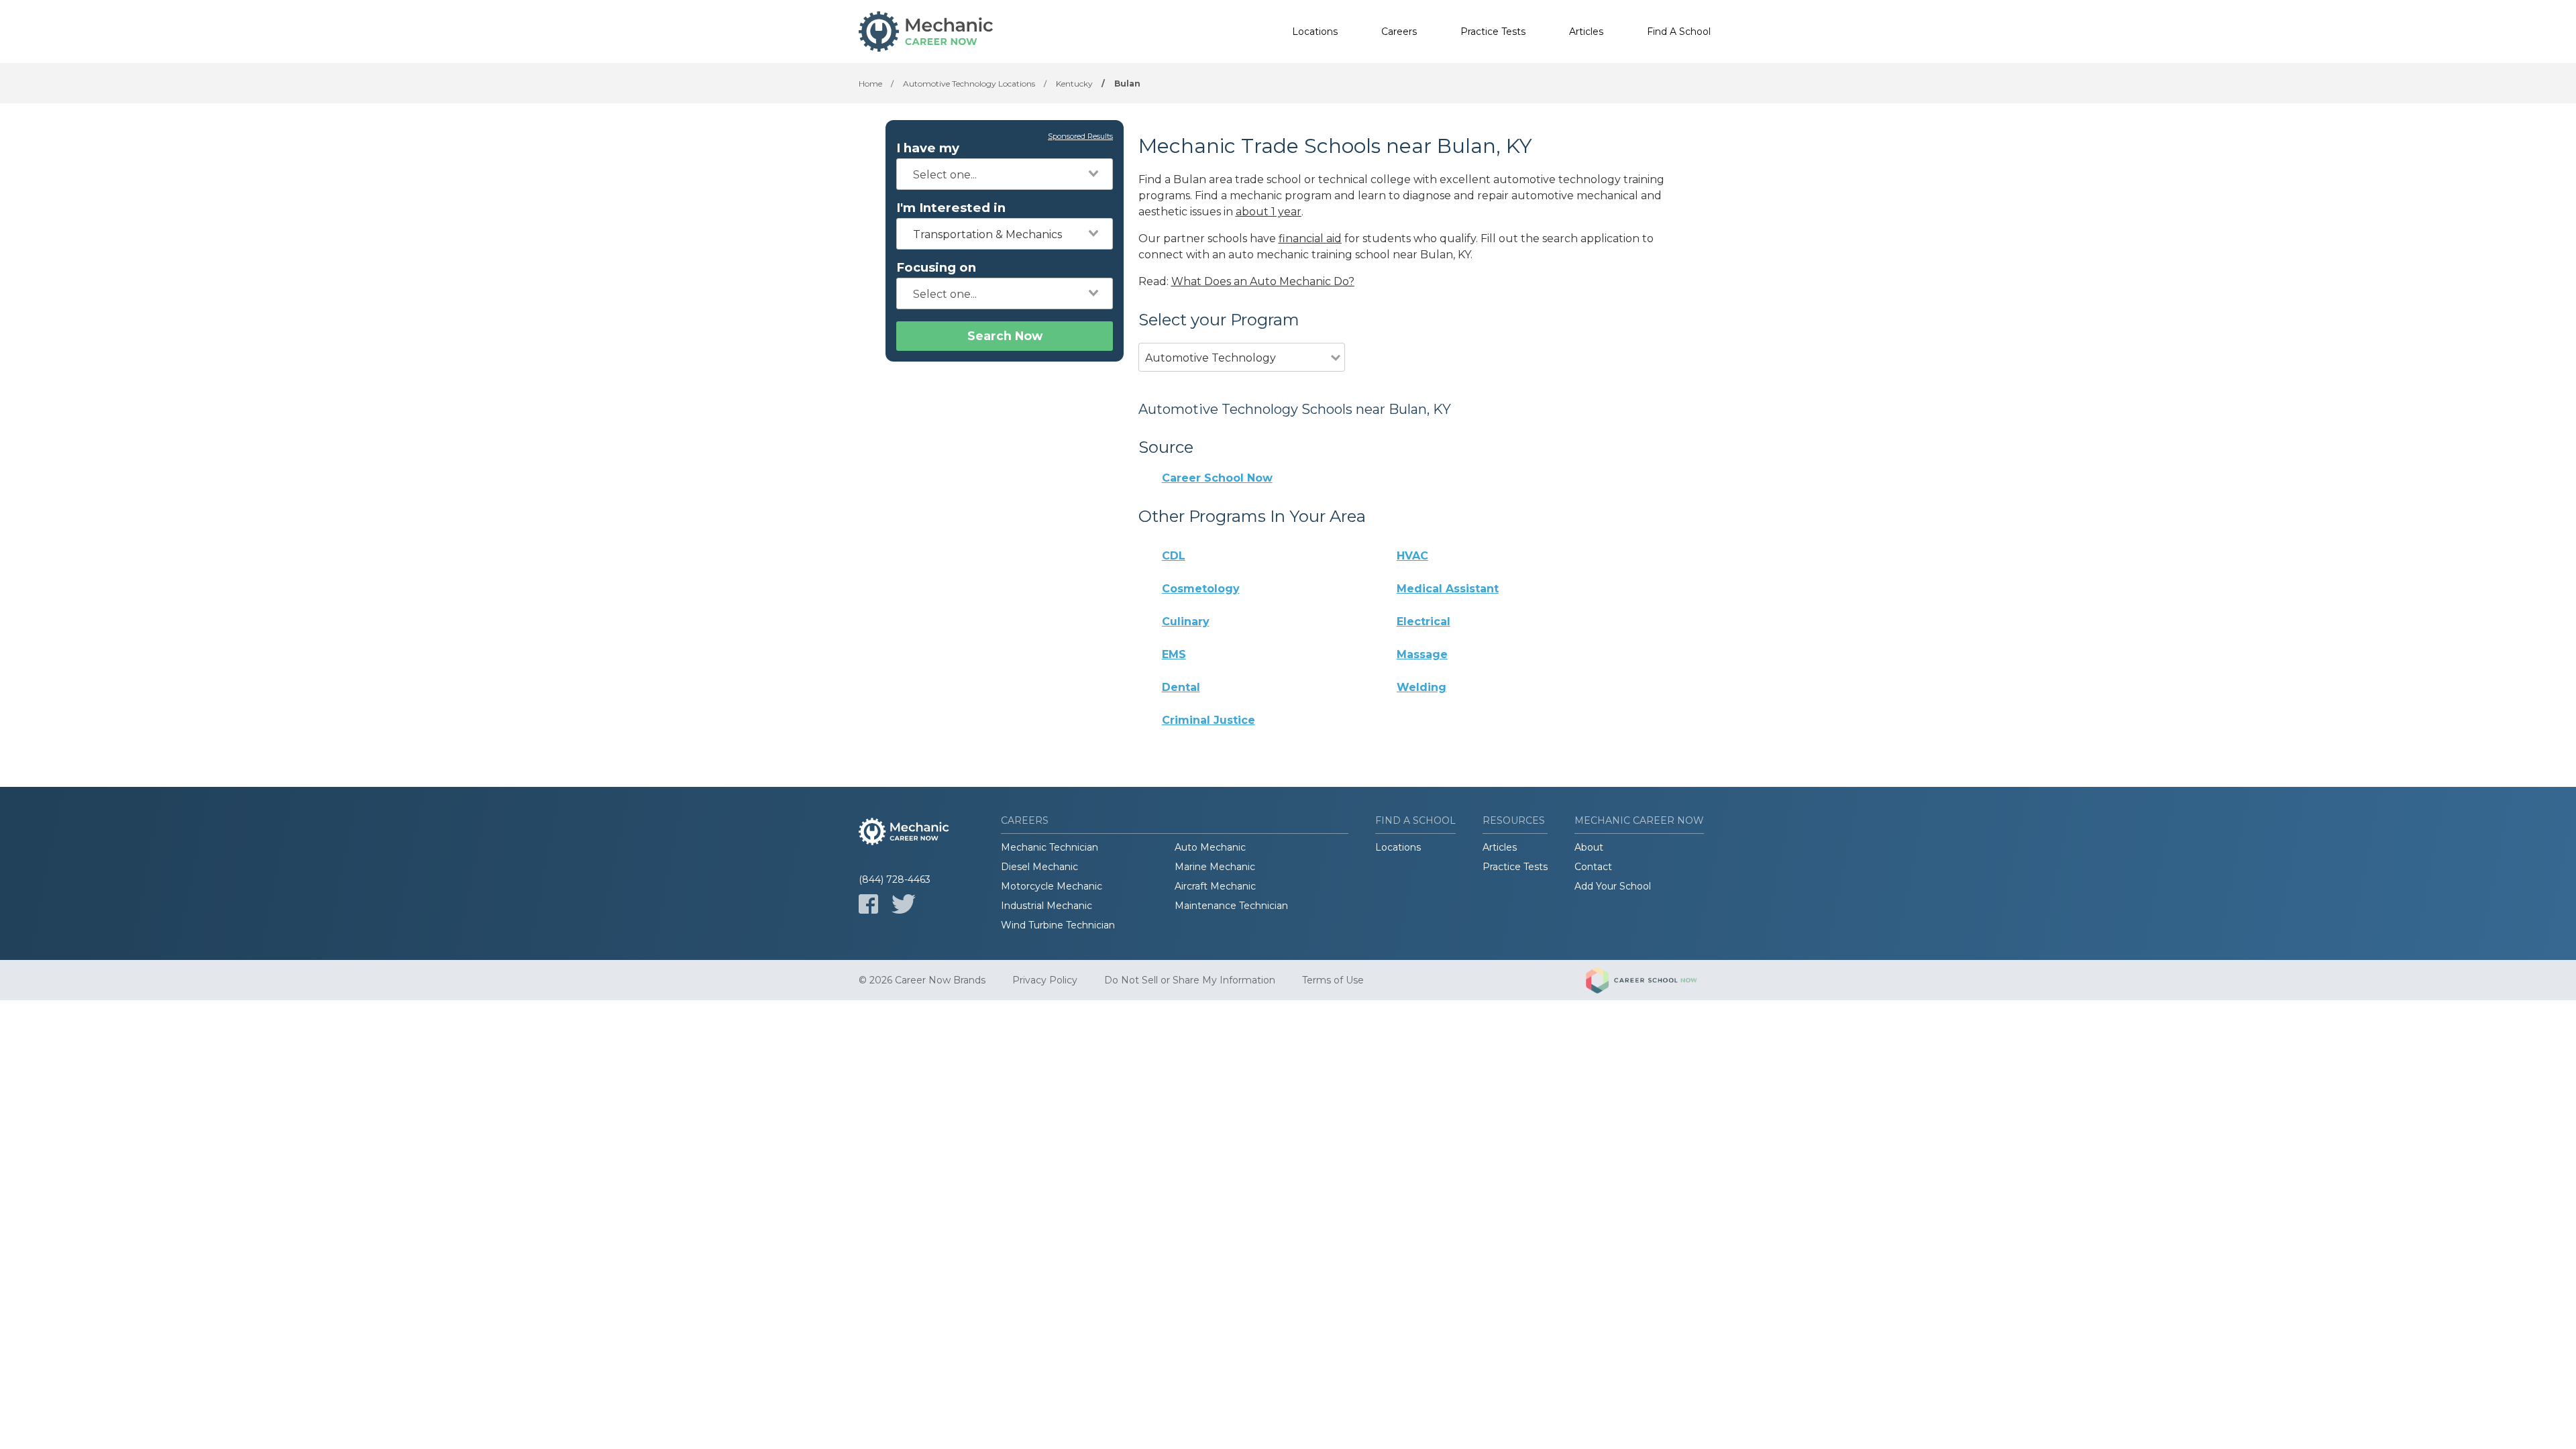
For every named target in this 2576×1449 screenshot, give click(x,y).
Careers (1399, 32)
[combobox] (1005, 174)
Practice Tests (1493, 32)
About (1589, 847)
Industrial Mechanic (1046, 906)
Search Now (1005, 336)
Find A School (1679, 32)
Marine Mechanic (1215, 867)
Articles (1586, 32)
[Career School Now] (1652, 980)
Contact (1593, 867)
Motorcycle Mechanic (1052, 886)
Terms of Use (1333, 980)
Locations (1315, 32)
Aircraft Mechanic (1215, 886)
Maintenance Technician (1231, 906)
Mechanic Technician (1050, 847)
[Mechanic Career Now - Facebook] (868, 904)
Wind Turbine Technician (1058, 925)
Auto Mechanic (1210, 847)
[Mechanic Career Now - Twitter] (904, 904)
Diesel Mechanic (1039, 867)
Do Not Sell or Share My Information (1190, 980)
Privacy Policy (1045, 980)
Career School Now (1217, 478)
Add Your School (1613, 886)
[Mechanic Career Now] (926, 32)
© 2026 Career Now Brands (922, 980)
